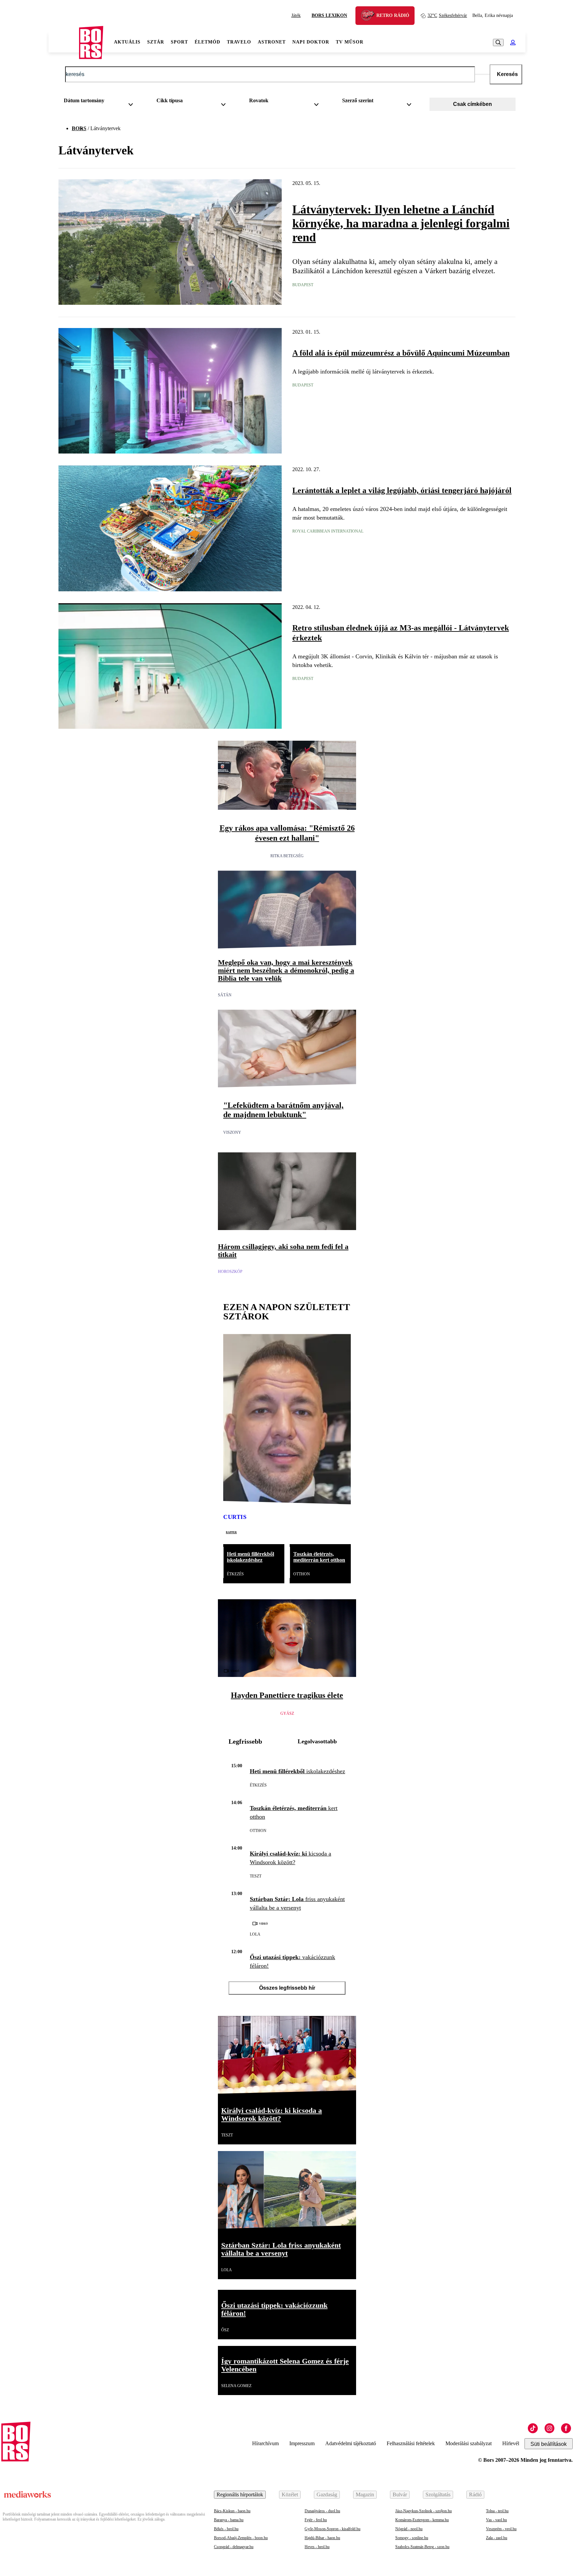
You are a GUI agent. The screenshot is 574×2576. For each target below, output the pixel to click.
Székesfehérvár (447, 15)
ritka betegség (287, 856)
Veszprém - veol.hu (501, 2529)
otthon (302, 1574)
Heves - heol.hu (317, 2547)
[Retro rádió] (370, 16)
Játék (296, 15)
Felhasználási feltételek (411, 2443)
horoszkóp (230, 1272)
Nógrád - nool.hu (409, 2529)
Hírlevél (511, 2443)
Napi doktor (311, 42)
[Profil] (513, 42)
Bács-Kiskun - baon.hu (232, 2511)
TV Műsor (350, 42)
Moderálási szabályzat (469, 2443)
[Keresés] (498, 42)
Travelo (239, 42)
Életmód (207, 42)
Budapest (303, 285)
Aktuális (127, 42)
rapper (231, 1532)
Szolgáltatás (438, 2494)
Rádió (475, 2494)
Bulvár (400, 2494)
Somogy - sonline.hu (412, 2538)
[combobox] (101, 102)
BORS (79, 128)
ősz (225, 2330)
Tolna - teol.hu (497, 2511)
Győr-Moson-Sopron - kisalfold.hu (333, 2529)
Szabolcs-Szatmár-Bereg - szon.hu (422, 2547)
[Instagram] (549, 2428)
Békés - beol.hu (226, 2529)
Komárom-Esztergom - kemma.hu (422, 2520)
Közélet (290, 2494)
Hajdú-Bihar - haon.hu (322, 2538)
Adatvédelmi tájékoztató (351, 2443)
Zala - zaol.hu (497, 2538)
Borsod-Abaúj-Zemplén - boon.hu (241, 2538)
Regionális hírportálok (240, 2494)
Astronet (272, 42)
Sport (179, 42)
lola (255, 1934)
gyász (287, 1713)
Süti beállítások (549, 2444)
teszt (256, 1876)
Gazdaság (327, 2494)
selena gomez (236, 2386)
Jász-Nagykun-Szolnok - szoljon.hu (424, 2511)
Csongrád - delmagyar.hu (234, 2547)
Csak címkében (473, 104)
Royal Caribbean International (328, 531)
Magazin (365, 2494)
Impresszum (302, 2443)
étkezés (235, 1574)
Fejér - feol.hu (316, 2520)
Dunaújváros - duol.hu (322, 2511)
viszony (232, 1132)
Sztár (156, 42)
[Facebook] (566, 2428)
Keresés (507, 74)
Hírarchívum (265, 2443)
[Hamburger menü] (64, 42)
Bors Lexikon (329, 15)
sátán (225, 995)
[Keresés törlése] (482, 74)
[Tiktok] (533, 2428)
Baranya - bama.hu (229, 2520)
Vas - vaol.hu (496, 2520)
